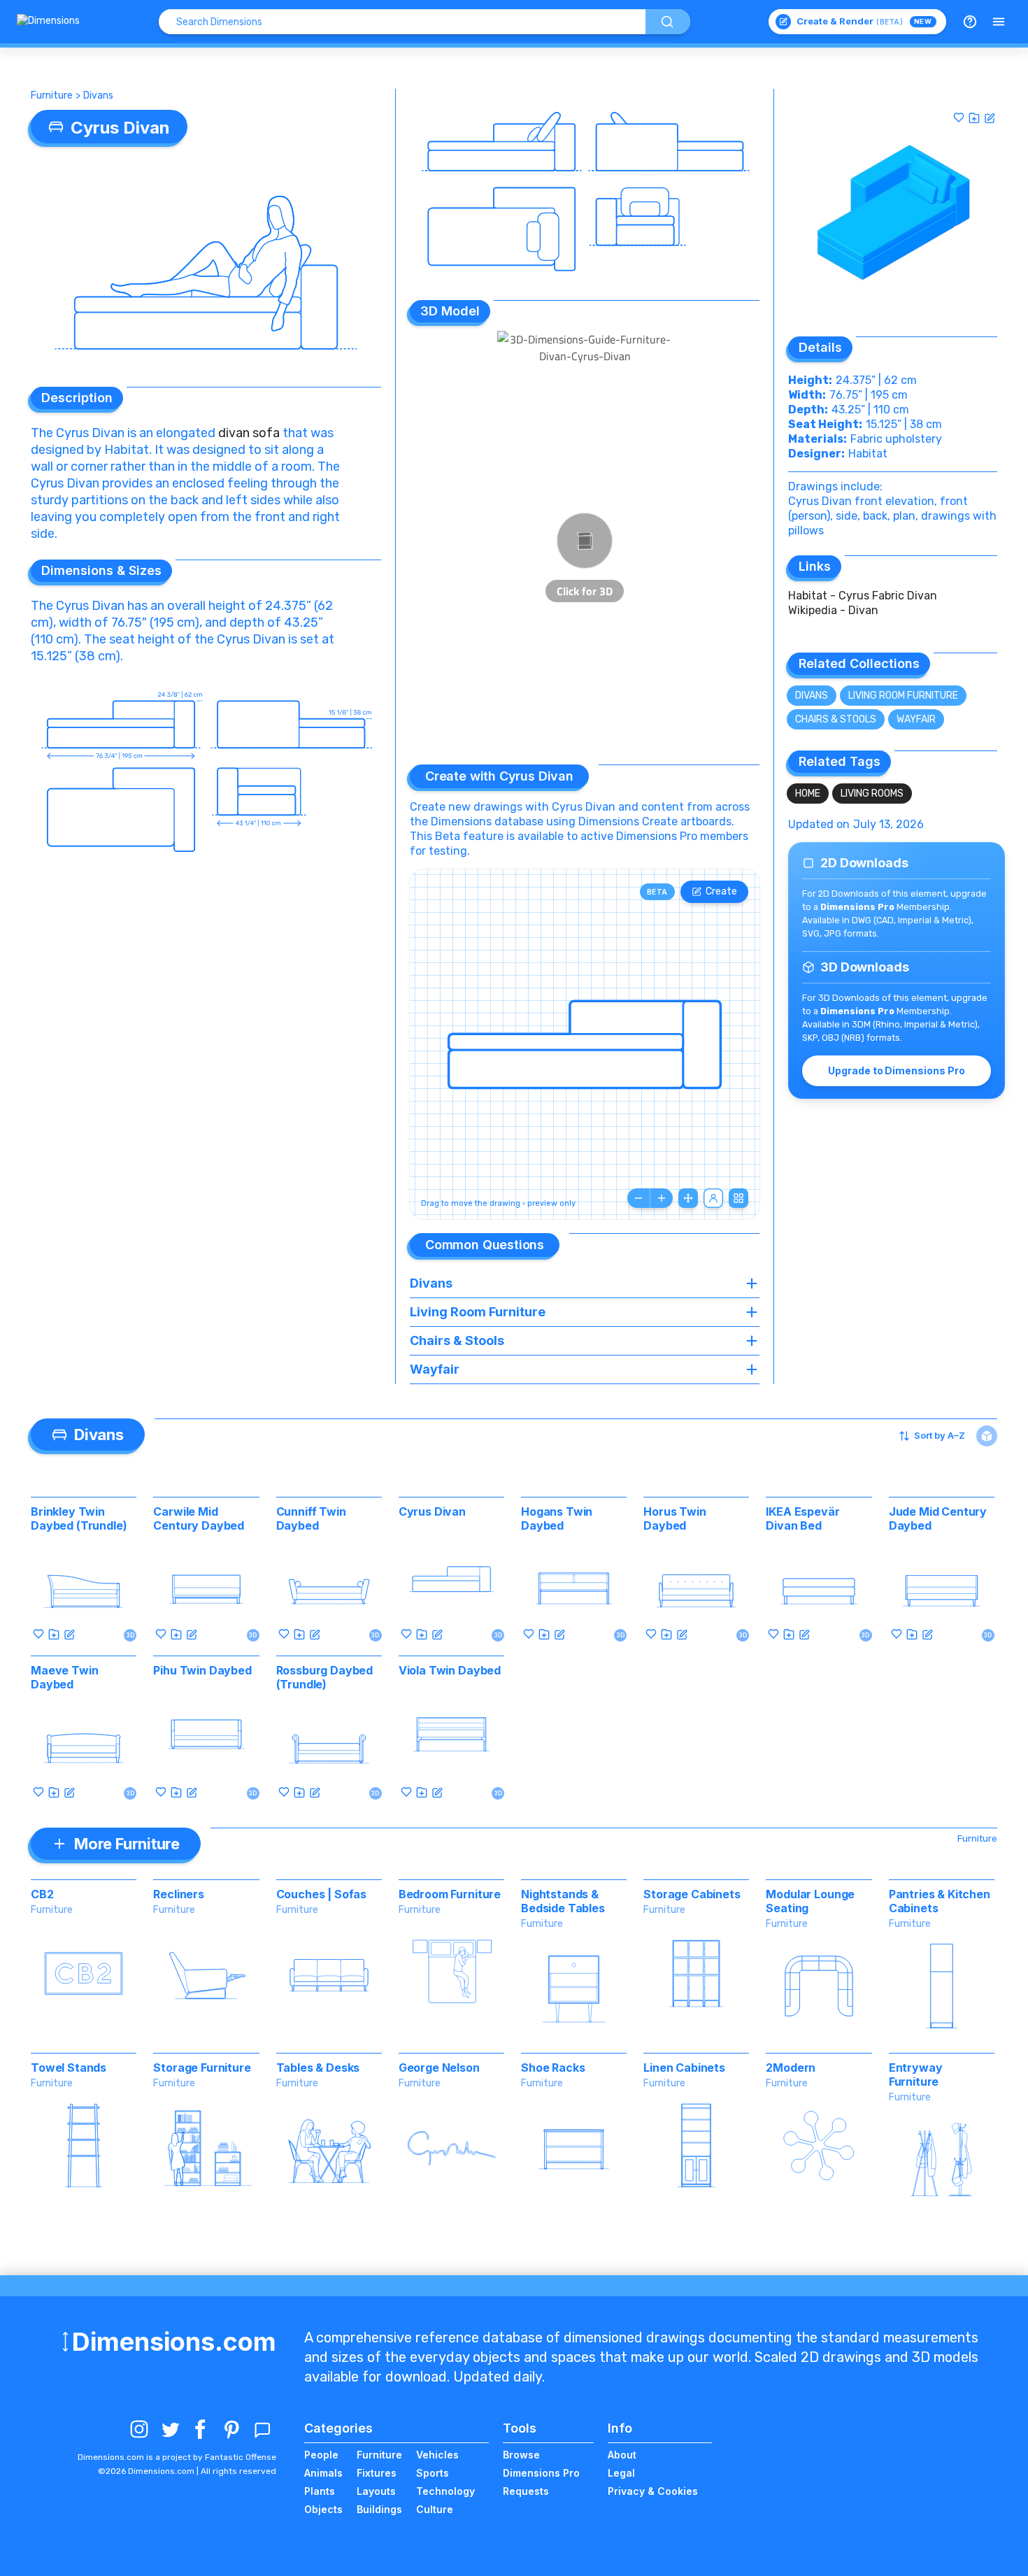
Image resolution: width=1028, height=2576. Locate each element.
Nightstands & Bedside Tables (563, 1901)
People (321, 2455)
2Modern (791, 2068)
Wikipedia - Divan (833, 610)
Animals (323, 2473)
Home (808, 794)
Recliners (179, 1894)
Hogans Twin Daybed (557, 1518)
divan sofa (249, 433)
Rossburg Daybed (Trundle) (325, 1677)
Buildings (379, 2509)
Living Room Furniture (903, 696)
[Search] (668, 22)
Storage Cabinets (692, 1894)
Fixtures (377, 2473)
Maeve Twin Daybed (64, 1677)
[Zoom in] (662, 1198)
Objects (323, 2509)
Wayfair (916, 719)
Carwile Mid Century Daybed (199, 1518)
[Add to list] (974, 118)
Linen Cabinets (684, 2068)
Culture (435, 2509)
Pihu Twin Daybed (202, 1670)
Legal (621, 2473)
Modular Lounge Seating (810, 1901)
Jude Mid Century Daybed (938, 1518)
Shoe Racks (553, 2068)
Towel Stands (69, 2068)
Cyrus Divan (432, 1511)
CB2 (42, 1894)
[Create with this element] (990, 118)
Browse (521, 2455)
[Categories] (999, 22)
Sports (433, 2473)
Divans (98, 95)
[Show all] (688, 1198)
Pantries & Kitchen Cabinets (940, 1901)
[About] (970, 22)
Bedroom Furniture (450, 1894)
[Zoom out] (638, 1198)
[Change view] (738, 1198)
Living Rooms (872, 794)
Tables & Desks (318, 2068)
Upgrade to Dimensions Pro (896, 1070)
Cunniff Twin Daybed (311, 1518)
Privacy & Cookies (653, 2491)
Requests (526, 2491)
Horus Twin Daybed (674, 1518)
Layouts (376, 2491)
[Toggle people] (713, 1198)
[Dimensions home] (48, 22)
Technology (445, 2491)
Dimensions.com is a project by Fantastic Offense (177, 2457)
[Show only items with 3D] (987, 1436)
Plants (320, 2491)
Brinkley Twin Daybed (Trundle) (79, 1518)
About (622, 2455)
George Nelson (439, 2068)
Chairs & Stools (836, 719)
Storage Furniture (202, 2068)
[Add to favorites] (959, 118)
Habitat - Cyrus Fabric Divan (863, 596)
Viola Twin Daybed (450, 1670)
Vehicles (437, 2455)
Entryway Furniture (916, 2075)
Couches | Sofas (322, 1894)
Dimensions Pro (541, 2473)
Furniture (52, 95)
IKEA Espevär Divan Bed (802, 1518)
